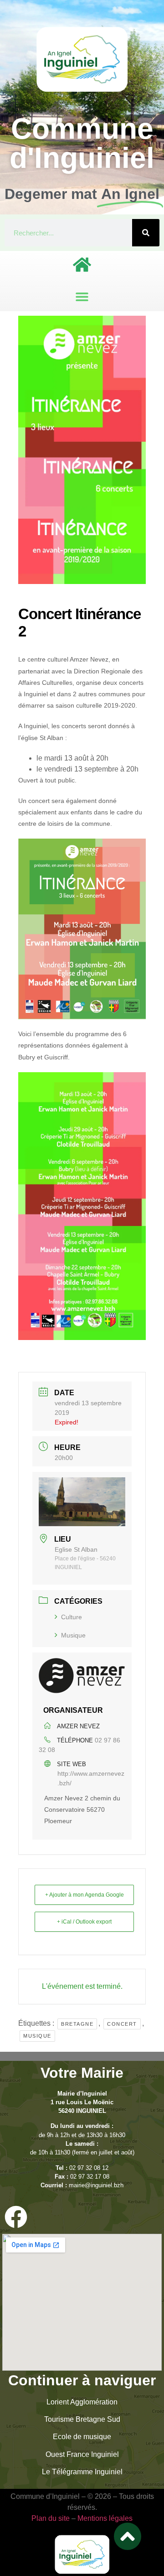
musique (37, 2036)
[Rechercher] (146, 233)
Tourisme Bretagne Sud (82, 2419)
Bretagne (77, 2024)
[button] (82, 296)
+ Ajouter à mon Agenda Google (85, 1895)
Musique (73, 1635)
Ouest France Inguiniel (82, 2454)
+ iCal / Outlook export (84, 1922)
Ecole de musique (82, 2437)
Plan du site (51, 2518)
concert (122, 2024)
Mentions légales (105, 2518)
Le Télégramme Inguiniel (82, 2472)
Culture (72, 1617)
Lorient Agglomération (82, 2402)
